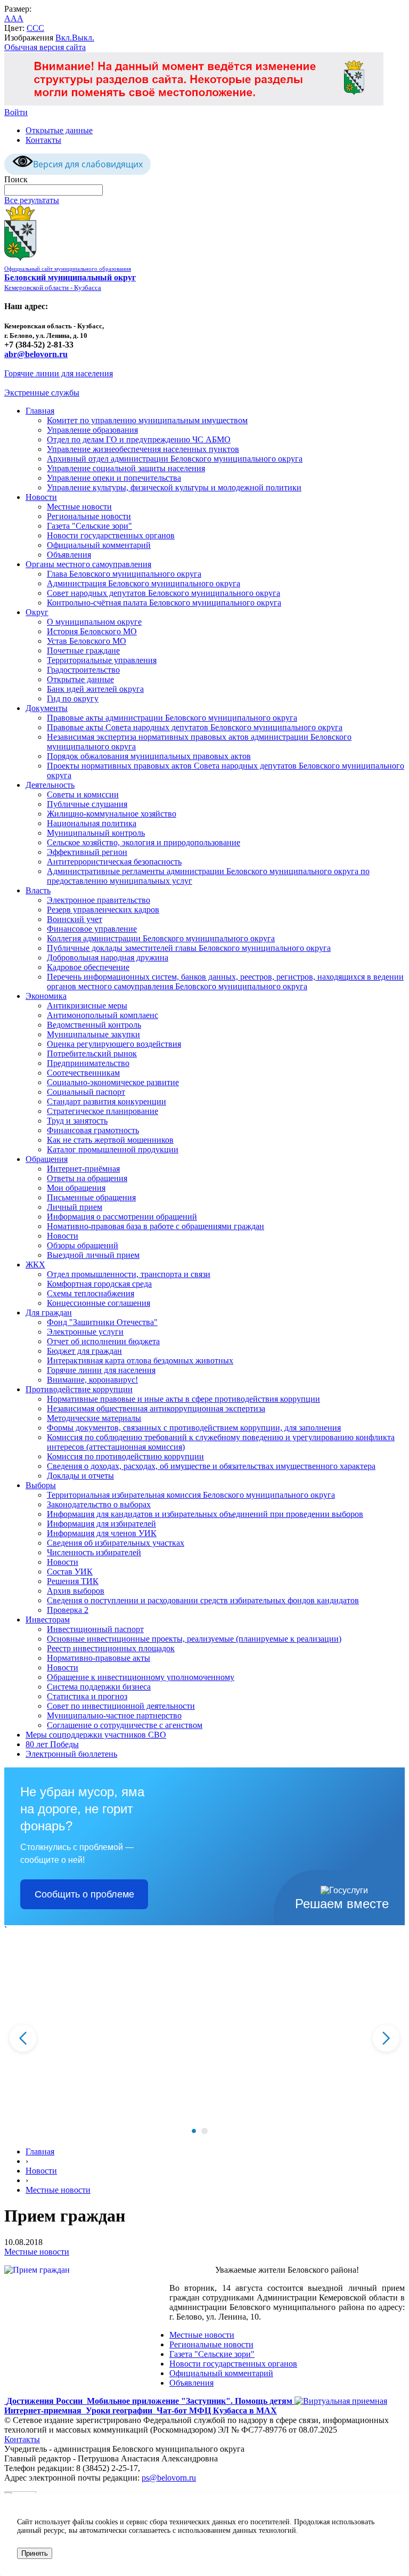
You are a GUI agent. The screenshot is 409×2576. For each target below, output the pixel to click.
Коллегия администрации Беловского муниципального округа (161, 938)
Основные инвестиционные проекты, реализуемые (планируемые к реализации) (194, 1639)
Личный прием (75, 1207)
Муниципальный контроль (96, 833)
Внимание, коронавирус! (92, 1380)
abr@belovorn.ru (36, 354)
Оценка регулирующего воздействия (114, 1044)
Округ (37, 612)
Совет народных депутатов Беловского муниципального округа (163, 593)
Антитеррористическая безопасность (114, 862)
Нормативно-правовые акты (99, 1658)
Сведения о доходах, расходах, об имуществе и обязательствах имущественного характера (211, 1466)
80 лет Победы (52, 1744)
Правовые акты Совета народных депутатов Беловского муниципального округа (195, 727)
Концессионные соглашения (99, 1303)
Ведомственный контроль (94, 1025)
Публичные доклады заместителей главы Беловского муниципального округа (189, 948)
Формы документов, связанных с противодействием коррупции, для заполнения (194, 1428)
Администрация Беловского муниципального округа (144, 583)
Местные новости (79, 507)
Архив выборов (76, 1591)
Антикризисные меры (87, 1006)
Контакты (43, 140)
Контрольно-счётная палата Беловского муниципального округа (164, 603)
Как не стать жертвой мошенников (110, 1140)
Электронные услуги (85, 1332)
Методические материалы (94, 1418)
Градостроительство (83, 670)
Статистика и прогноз (87, 1696)
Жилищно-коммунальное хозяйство (112, 814)
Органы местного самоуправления (88, 564)
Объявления (69, 555)
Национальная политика (92, 823)
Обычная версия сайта (45, 47)
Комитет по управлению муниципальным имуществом (147, 420)
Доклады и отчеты (80, 1476)
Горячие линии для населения (59, 373)
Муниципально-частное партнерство (114, 1715)
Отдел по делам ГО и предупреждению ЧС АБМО (139, 439)
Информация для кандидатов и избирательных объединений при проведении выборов (205, 1514)
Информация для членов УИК (102, 1533)
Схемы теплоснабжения (91, 1293)
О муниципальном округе (94, 622)
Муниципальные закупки (93, 1034)
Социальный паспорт (86, 1092)
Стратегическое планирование (103, 1111)
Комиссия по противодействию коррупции (125, 1456)
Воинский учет (75, 919)
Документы (47, 708)
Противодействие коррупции (79, 1389)
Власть (38, 890)
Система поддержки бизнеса (99, 1687)
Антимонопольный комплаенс (103, 1015)
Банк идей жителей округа (95, 689)
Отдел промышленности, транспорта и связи (129, 1274)
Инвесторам (48, 1620)
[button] (194, 2131)
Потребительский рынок (92, 1053)
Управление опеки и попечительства (114, 478)
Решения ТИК (73, 1581)
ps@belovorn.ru (169, 2478)
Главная (40, 411)
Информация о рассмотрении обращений (122, 1217)
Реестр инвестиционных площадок (111, 1648)
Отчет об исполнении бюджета (103, 1341)
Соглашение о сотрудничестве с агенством (125, 1725)
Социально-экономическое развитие (113, 1082)
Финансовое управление (92, 929)
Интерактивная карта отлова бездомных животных (140, 1360)
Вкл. (64, 38)
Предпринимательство (88, 1063)
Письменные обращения (91, 1197)
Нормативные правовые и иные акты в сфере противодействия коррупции (183, 1399)
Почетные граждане (83, 651)
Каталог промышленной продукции (113, 1149)
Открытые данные (59, 130)
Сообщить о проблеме (84, 1894)
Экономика (46, 996)
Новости (41, 497)
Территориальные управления (102, 660)
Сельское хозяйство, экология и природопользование (144, 842)
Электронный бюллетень (71, 1754)
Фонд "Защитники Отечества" (102, 1322)
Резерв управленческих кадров (103, 910)
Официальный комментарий (99, 545)
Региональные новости (89, 516)
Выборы (41, 1485)
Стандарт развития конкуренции (107, 1101)
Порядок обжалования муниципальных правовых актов (149, 756)
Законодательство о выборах (99, 1504)
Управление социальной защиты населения (126, 468)
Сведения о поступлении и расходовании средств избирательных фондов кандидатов (203, 1600)
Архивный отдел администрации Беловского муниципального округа (175, 459)
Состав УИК (70, 1572)
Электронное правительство (99, 900)
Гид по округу (73, 698)
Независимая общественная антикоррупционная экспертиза (156, 1408)
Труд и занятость (77, 1121)
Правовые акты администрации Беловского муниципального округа (172, 718)
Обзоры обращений (83, 1245)
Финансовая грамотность (93, 1130)
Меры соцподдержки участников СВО (96, 1735)
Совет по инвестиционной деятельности (121, 1706)
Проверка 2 (68, 1610)
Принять (35, 2553)
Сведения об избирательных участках (116, 1543)
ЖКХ (35, 1265)
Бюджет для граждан (84, 1351)
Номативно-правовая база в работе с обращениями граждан (156, 1226)
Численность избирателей (94, 1552)
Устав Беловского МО (87, 641)
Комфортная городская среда (99, 1284)
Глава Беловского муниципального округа (124, 574)
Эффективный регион (87, 852)
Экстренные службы (42, 393)
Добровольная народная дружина (108, 958)
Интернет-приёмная (83, 1169)
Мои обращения (76, 1188)
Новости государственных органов (111, 535)
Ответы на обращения (87, 1178)
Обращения (47, 1159)
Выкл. (83, 38)
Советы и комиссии (83, 794)
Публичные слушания (87, 804)
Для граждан (49, 1313)
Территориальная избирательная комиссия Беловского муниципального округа (191, 1495)
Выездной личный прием (93, 1255)
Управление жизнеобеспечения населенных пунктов (143, 449)
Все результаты (32, 200)
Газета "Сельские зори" (89, 526)
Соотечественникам (83, 1073)
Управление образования (92, 430)
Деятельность (50, 785)
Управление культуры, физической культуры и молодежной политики (174, 487)
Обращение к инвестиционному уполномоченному (141, 1677)
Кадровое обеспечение (88, 967)
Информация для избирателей (101, 1524)
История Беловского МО (92, 631)
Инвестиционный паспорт (95, 1629)
